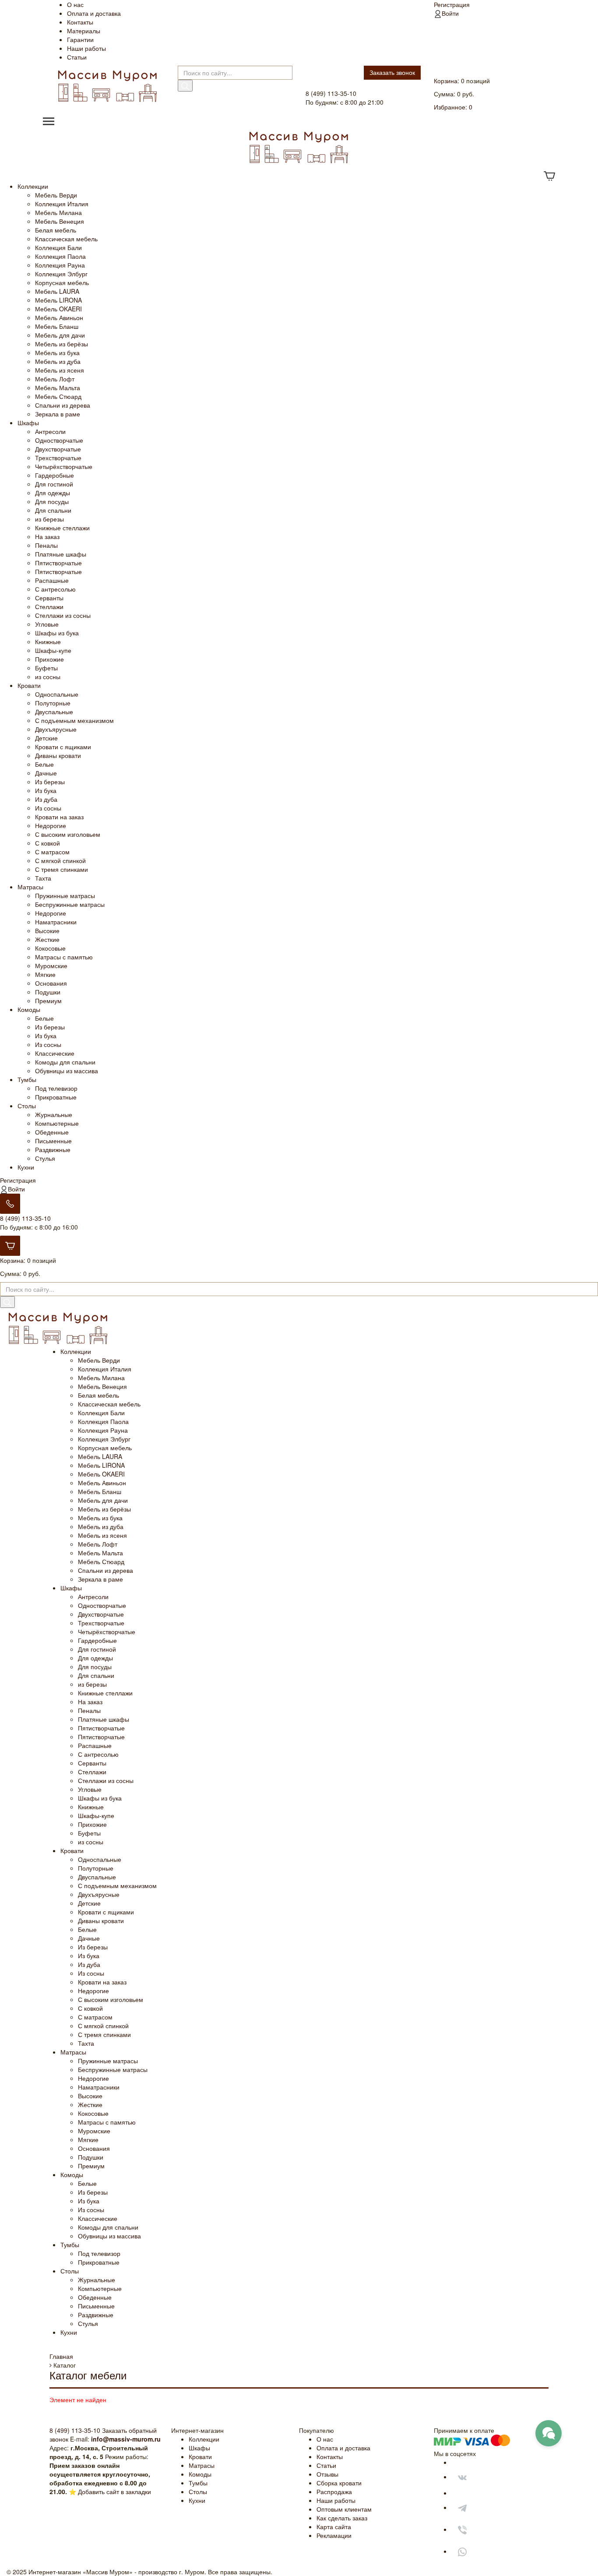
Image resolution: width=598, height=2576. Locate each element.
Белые (44, 764)
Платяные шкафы (61, 554)
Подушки (48, 992)
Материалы (84, 31)
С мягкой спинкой (60, 860)
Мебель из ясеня (60, 370)
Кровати (29, 685)
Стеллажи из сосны (63, 615)
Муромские (51, 966)
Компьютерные (57, 1123)
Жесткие (47, 939)
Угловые (47, 624)
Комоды (29, 1009)
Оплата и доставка (94, 13)
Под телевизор (56, 1088)
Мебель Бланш (57, 326)
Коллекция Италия (62, 204)
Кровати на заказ (59, 817)
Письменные (53, 1141)
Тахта (43, 878)
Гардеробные (55, 475)
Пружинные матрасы (65, 895)
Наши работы (86, 48)
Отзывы (327, 2474)
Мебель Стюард (58, 396)
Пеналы (46, 545)
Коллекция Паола (60, 256)
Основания (51, 983)
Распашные (52, 580)
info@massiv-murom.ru (126, 2439)
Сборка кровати (339, 2483)
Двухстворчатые (58, 449)
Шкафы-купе (53, 650)
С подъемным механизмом (74, 720)
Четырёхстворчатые (64, 466)
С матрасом (52, 852)
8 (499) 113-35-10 (25, 1218)
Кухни (26, 1167)
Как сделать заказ (342, 2518)
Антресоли (50, 431)
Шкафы (28, 423)
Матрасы (30, 887)
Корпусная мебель (62, 282)
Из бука (46, 790)
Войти (450, 13)
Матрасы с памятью (64, 957)
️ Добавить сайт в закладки (114, 2491)
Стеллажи (49, 606)
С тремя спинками (62, 869)
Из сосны (48, 808)
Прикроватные (56, 1097)
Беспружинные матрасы (70, 904)
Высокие (47, 930)
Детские (46, 738)
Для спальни (53, 510)
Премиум (48, 1001)
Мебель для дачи (60, 335)
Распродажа (334, 2491)
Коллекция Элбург (61, 274)
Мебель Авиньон (59, 317)
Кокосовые (50, 948)
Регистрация (452, 4)
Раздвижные (53, 1149)
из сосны (48, 677)
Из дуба (46, 799)
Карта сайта (334, 2527)
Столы (27, 1106)
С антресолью (55, 589)
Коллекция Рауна (60, 265)
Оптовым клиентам (344, 2509)
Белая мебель (56, 230)
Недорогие (51, 825)
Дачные (46, 773)
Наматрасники (56, 922)
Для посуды (52, 501)
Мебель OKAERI (58, 309)
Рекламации (334, 2535)
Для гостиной (54, 484)
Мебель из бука (57, 352)
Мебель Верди (56, 195)
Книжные (48, 641)
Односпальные (57, 694)
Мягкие (45, 974)
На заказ (47, 536)
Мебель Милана (58, 212)
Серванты (49, 598)
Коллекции (33, 186)
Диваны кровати (58, 755)
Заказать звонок (392, 72)
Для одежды (53, 493)
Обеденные (52, 1132)
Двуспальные (54, 712)
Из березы (50, 782)
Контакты (80, 22)
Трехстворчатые (58, 458)
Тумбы (27, 1079)
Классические (55, 1053)
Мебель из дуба (58, 361)
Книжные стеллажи (62, 528)
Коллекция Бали (58, 247)
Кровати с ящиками (63, 747)
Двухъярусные (56, 729)
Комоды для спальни (65, 1062)
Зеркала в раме (58, 414)
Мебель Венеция (60, 221)
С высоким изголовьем (68, 834)
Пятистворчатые (58, 563)
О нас (75, 4)
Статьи (77, 57)
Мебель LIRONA (58, 300)
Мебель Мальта (58, 388)
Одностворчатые (59, 440)
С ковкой (47, 843)
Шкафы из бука (57, 633)
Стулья (45, 1158)
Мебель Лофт (55, 379)
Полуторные (53, 703)
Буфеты (46, 668)
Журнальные (54, 1114)
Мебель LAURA (57, 291)
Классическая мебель (66, 239)
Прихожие (49, 659)
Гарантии (80, 39)
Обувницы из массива (67, 1071)
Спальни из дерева (63, 405)
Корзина (446, 81)
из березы (49, 519)
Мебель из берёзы (62, 344)
